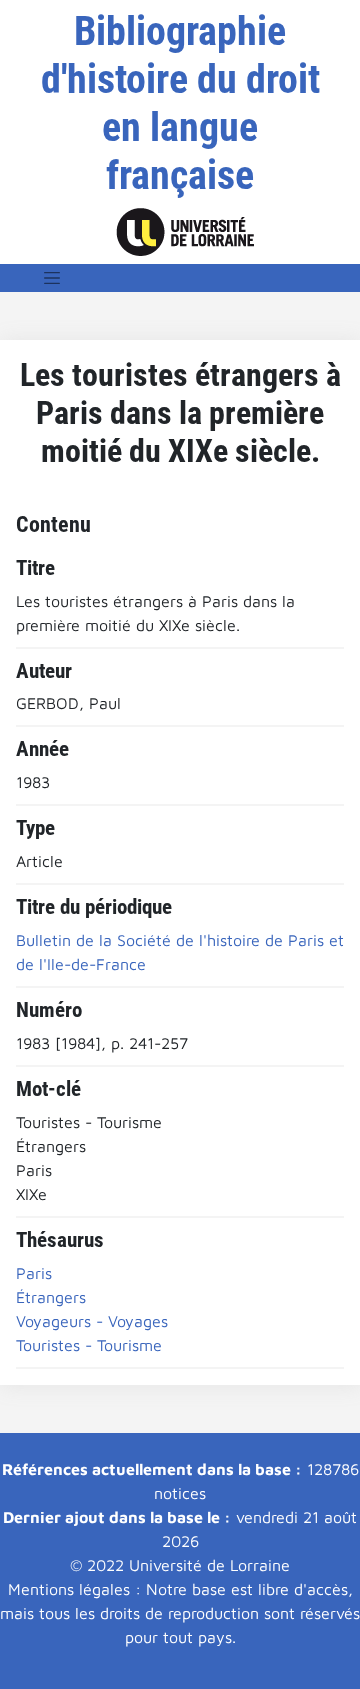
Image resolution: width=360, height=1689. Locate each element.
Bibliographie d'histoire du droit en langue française (180, 103)
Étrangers (51, 1297)
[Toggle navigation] (52, 278)
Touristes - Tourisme (89, 1345)
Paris (34, 1273)
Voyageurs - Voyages (92, 1321)
